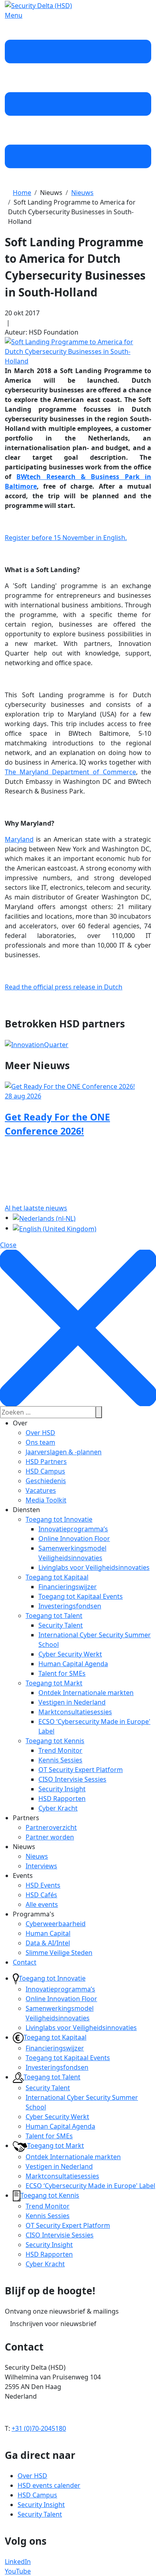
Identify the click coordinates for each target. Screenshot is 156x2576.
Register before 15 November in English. (66, 538)
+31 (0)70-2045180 (39, 2428)
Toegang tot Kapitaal (57, 1577)
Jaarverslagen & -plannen (64, 1452)
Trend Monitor (60, 1750)
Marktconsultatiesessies (75, 1712)
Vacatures (41, 1490)
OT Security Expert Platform (81, 1770)
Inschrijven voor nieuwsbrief (53, 2324)
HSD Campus (45, 1471)
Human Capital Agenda (73, 1664)
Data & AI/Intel (48, 1943)
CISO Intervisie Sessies (72, 1779)
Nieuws (37, 1856)
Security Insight (62, 1789)
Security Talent (61, 1625)
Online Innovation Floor (74, 1539)
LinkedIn (18, 2562)
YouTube (18, 2571)
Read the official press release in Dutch (64, 987)
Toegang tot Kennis (55, 1741)
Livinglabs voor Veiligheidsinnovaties (94, 1567)
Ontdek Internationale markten (86, 1693)
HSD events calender (49, 2485)
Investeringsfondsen (70, 1606)
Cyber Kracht (58, 1808)
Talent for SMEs (62, 1673)
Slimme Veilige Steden (59, 1953)
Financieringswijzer (68, 1587)
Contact (25, 1962)
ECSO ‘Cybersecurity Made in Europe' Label (90, 2186)
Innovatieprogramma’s (73, 1529)
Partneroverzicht (51, 1827)
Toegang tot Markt (54, 1683)
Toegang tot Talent (54, 1616)
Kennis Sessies (60, 1760)
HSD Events (43, 1885)
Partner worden (50, 1837)
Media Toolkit (46, 1500)
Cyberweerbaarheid (56, 1924)
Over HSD (40, 1433)
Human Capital (48, 1933)
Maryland (19, 839)
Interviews (41, 1866)
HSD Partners (46, 1462)
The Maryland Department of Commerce (70, 772)
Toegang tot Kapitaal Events (81, 1596)
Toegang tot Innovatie (59, 1519)
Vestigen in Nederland (72, 1702)
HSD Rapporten (62, 1799)
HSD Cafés (41, 1895)
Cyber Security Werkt (70, 1654)
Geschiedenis (46, 1481)
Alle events (42, 1904)
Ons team (40, 1442)
